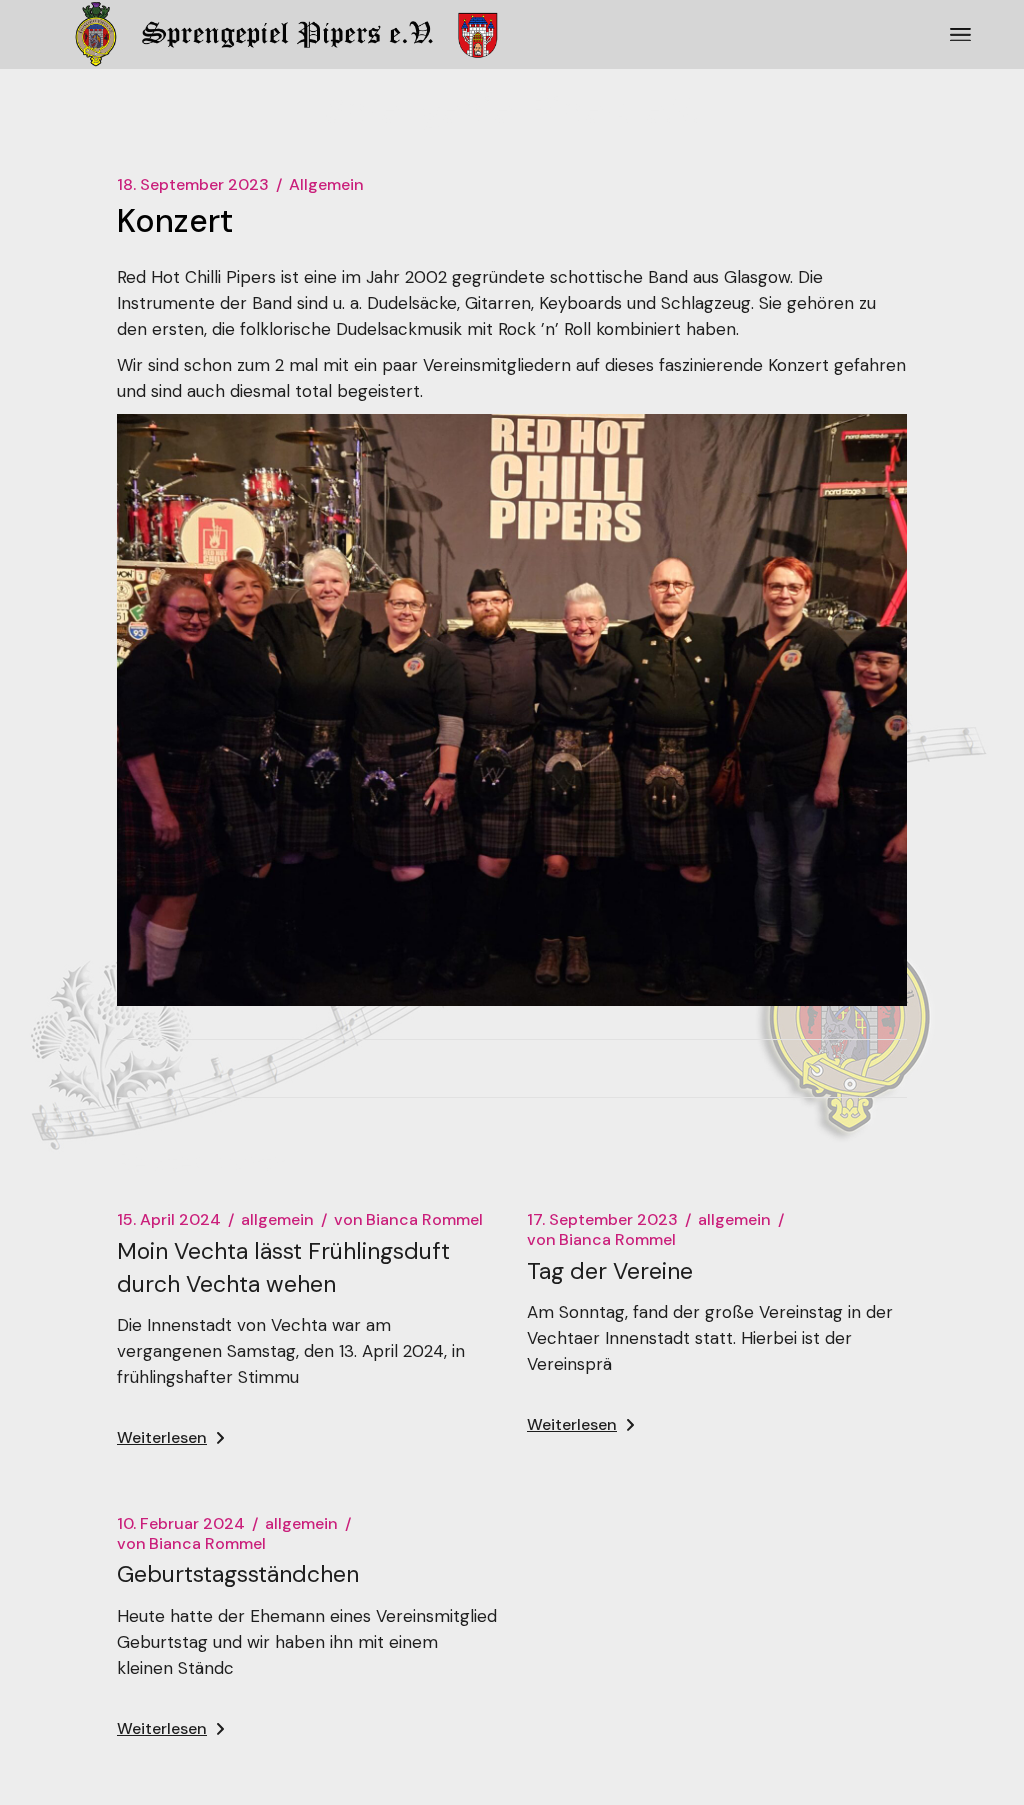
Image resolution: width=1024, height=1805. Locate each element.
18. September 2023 (193, 185)
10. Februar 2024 (181, 1524)
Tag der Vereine (610, 1271)
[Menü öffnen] (960, 35)
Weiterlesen (162, 1437)
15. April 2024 (169, 1220)
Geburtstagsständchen (238, 1574)
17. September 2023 (602, 1220)
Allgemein (326, 185)
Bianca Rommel (408, 1220)
